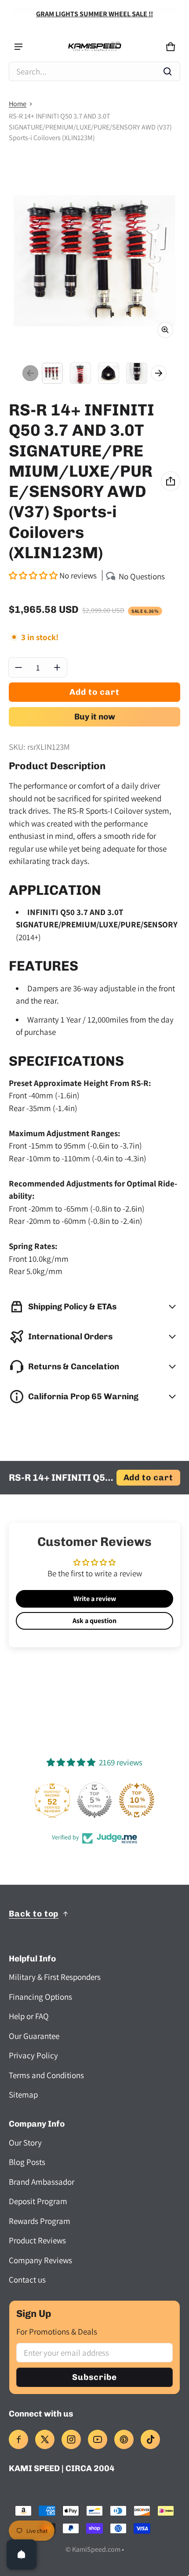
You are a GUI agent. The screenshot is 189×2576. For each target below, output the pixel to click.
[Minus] (18, 667)
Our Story (25, 2142)
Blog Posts (27, 2162)
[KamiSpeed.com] (94, 47)
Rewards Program (40, 2221)
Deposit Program (38, 2201)
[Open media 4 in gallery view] (137, 373)
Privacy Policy (33, 2055)
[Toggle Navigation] (18, 47)
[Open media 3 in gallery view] (109, 373)
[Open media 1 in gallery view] (52, 373)
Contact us (27, 2279)
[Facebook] (18, 2439)
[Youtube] (98, 2439)
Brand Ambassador (42, 2182)
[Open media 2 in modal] (94, 259)
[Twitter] (45, 2439)
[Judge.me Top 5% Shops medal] (94, 1800)
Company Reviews (40, 2260)
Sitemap (23, 2094)
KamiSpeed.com (96, 2549)
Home (18, 104)
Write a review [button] (95, 1599)
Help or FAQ (29, 2016)
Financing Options (40, 1997)
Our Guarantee (34, 2036)
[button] (94, 71)
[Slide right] (159, 373)
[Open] (22, 2554)
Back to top (34, 1914)
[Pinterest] (124, 2439)
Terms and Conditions (46, 2075)
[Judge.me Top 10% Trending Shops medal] (137, 1800)
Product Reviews (37, 2240)
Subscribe (94, 2377)
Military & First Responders (55, 1977)
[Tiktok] (150, 2439)
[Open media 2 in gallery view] (80, 373)
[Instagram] (71, 2439)
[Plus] (57, 667)
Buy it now (95, 717)
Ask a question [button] (94, 1621)
